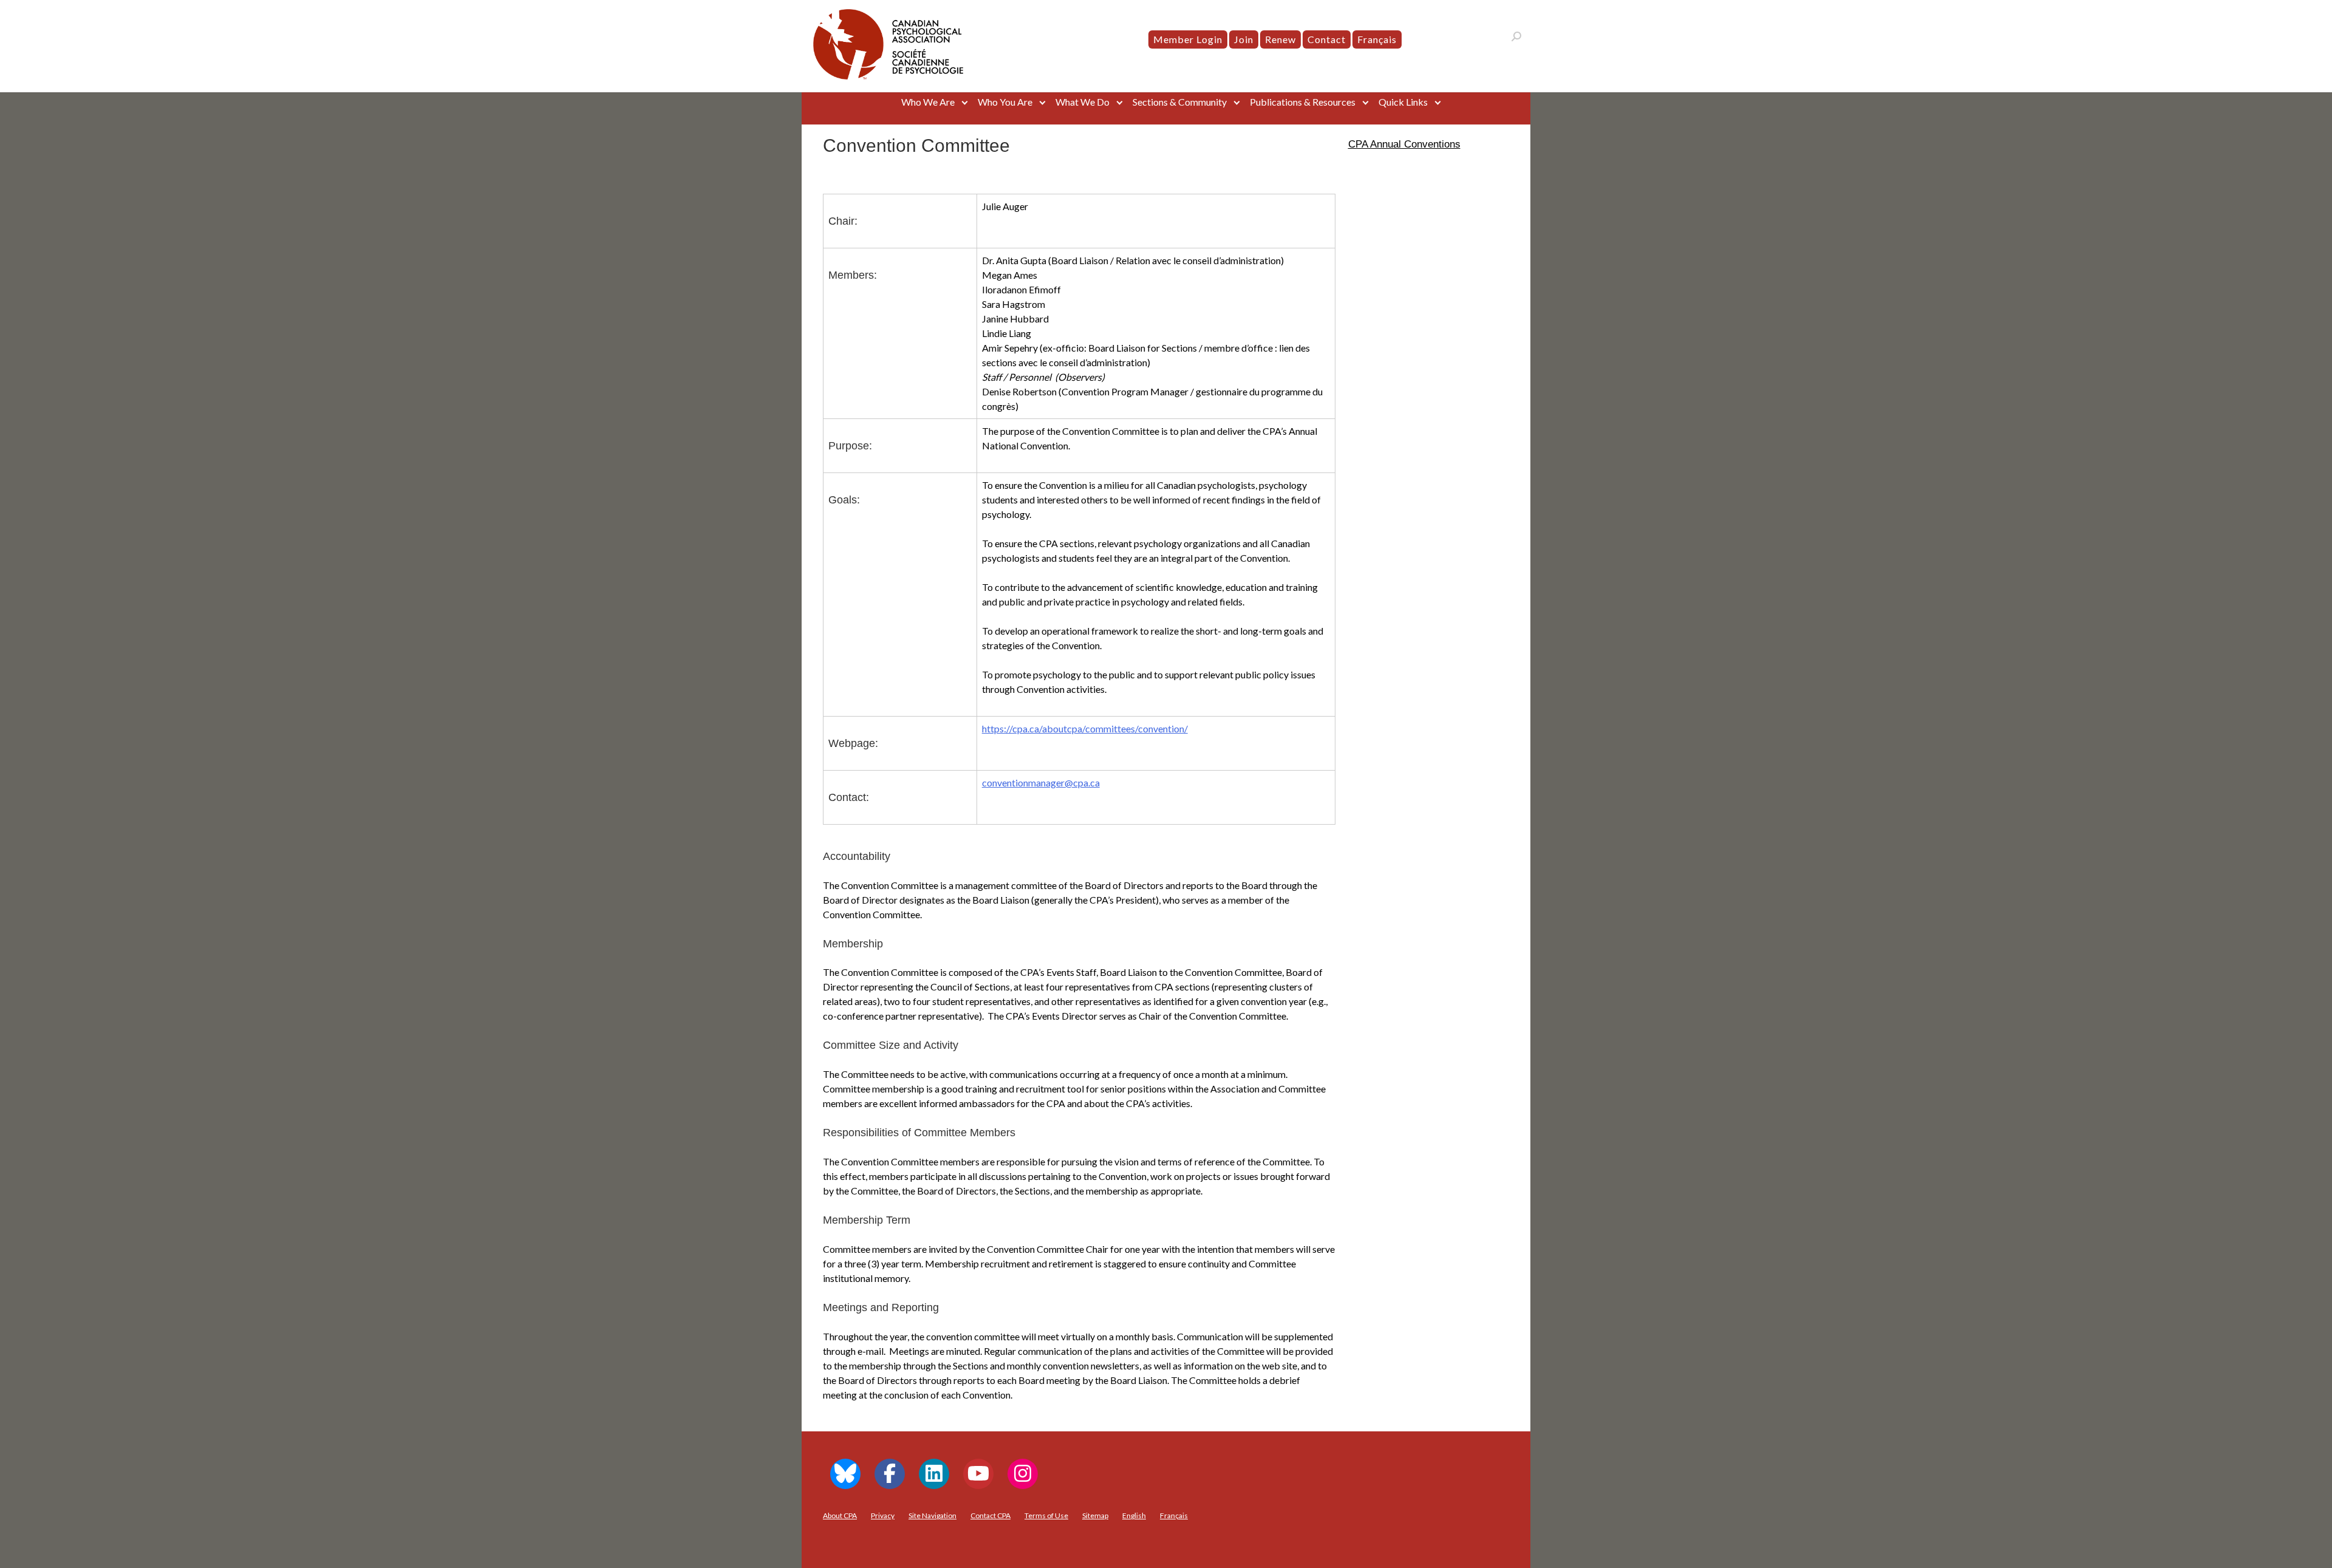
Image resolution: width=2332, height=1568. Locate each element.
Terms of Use (1046, 1515)
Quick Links (1403, 102)
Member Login (1188, 39)
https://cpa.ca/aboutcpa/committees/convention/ (1085, 728)
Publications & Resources (1303, 102)
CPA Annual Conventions (1404, 144)
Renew (1280, 39)
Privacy (883, 1515)
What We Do (1082, 102)
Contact (1327, 39)
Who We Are (928, 102)
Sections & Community (1180, 102)
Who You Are (1005, 102)
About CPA (840, 1515)
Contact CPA (990, 1515)
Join (1244, 39)
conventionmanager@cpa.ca (1041, 782)
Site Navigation (932, 1515)
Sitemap (1095, 1515)
